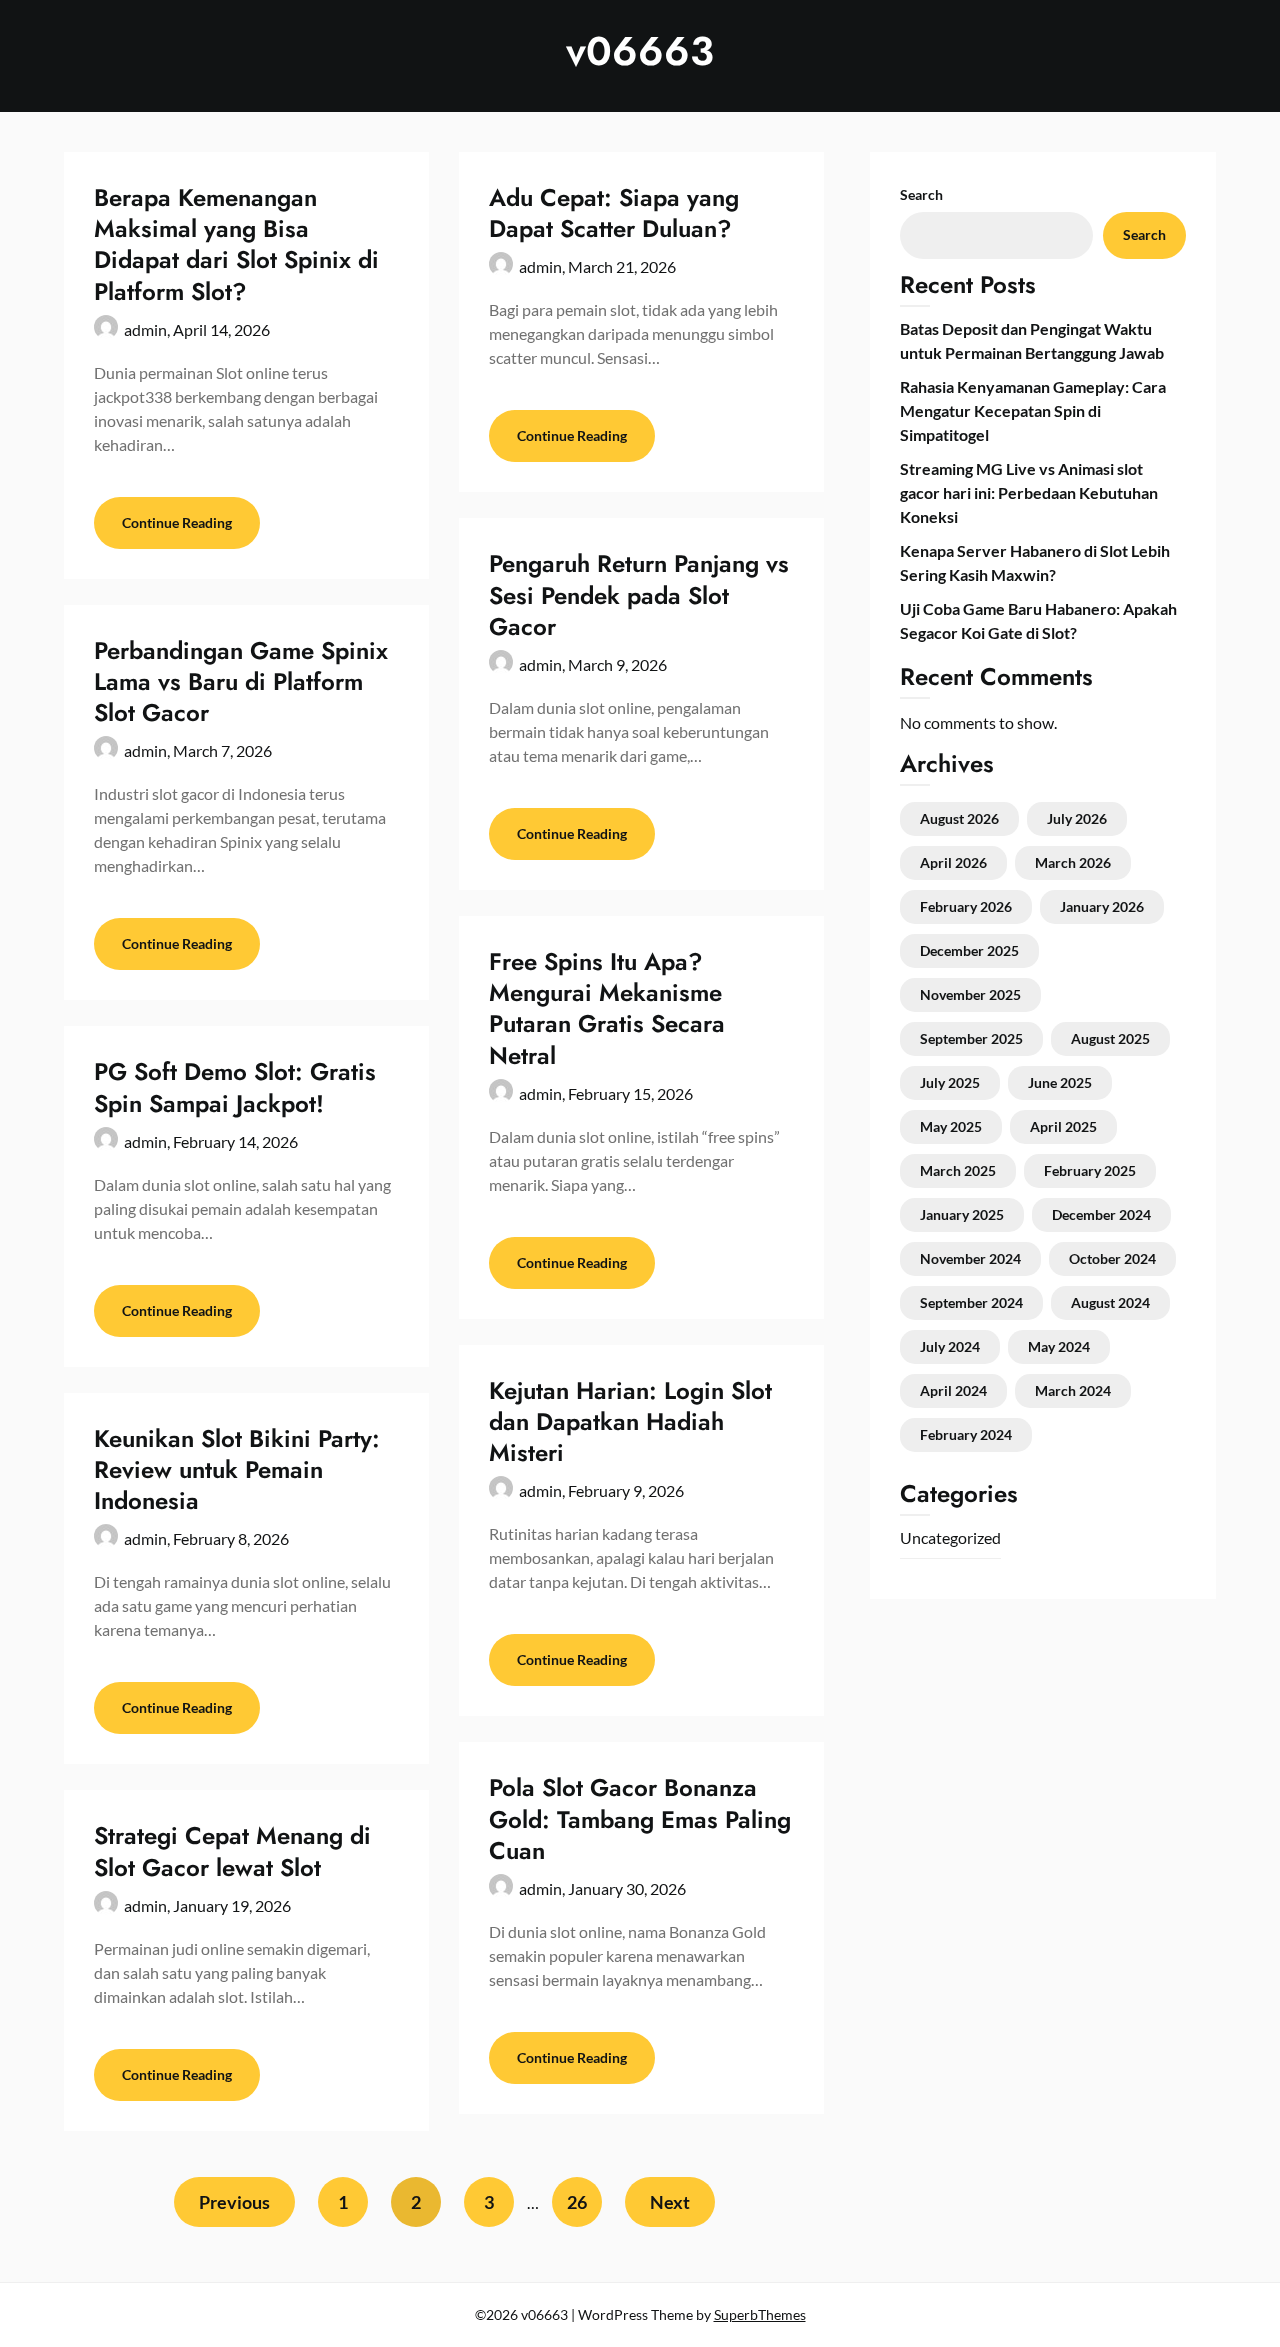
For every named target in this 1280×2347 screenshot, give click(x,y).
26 (577, 2202)
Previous (234, 2202)
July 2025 (950, 1082)
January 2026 (1102, 906)
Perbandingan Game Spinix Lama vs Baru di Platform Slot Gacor (241, 681)
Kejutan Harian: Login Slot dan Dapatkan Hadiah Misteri (630, 1421)
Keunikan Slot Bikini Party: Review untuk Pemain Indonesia (237, 1469)
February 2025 (1090, 1170)
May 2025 (951, 1126)
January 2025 (962, 1214)
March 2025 (958, 1170)
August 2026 (959, 818)
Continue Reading (177, 522)
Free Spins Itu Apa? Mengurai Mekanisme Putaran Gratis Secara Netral (607, 1008)
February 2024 (966, 1434)
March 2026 (1073, 862)
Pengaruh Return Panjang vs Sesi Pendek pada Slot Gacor (639, 594)
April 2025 (1063, 1126)
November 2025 (970, 994)
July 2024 (950, 1346)
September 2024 (971, 1302)
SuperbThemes (760, 2314)
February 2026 (966, 906)
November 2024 (970, 1258)
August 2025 (1110, 1038)
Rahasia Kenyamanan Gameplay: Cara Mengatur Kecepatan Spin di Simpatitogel (1033, 410)
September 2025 (971, 1038)
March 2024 (1073, 1390)
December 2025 (969, 950)
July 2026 (1077, 818)
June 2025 (1060, 1082)
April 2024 (953, 1390)
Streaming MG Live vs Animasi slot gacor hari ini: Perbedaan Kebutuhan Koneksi (1029, 492)
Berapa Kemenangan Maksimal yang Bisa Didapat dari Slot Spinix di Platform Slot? (236, 244)
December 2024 (1101, 1214)
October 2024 (1112, 1258)
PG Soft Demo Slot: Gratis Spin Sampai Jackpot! (235, 1087)
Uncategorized (950, 1537)
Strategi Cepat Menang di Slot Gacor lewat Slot (232, 1851)
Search (921, 194)
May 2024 (1059, 1346)
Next (670, 2202)
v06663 (640, 51)
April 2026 (953, 862)
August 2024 (1110, 1302)
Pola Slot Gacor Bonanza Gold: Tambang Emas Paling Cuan (640, 1818)
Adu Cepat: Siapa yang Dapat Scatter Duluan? (614, 213)
